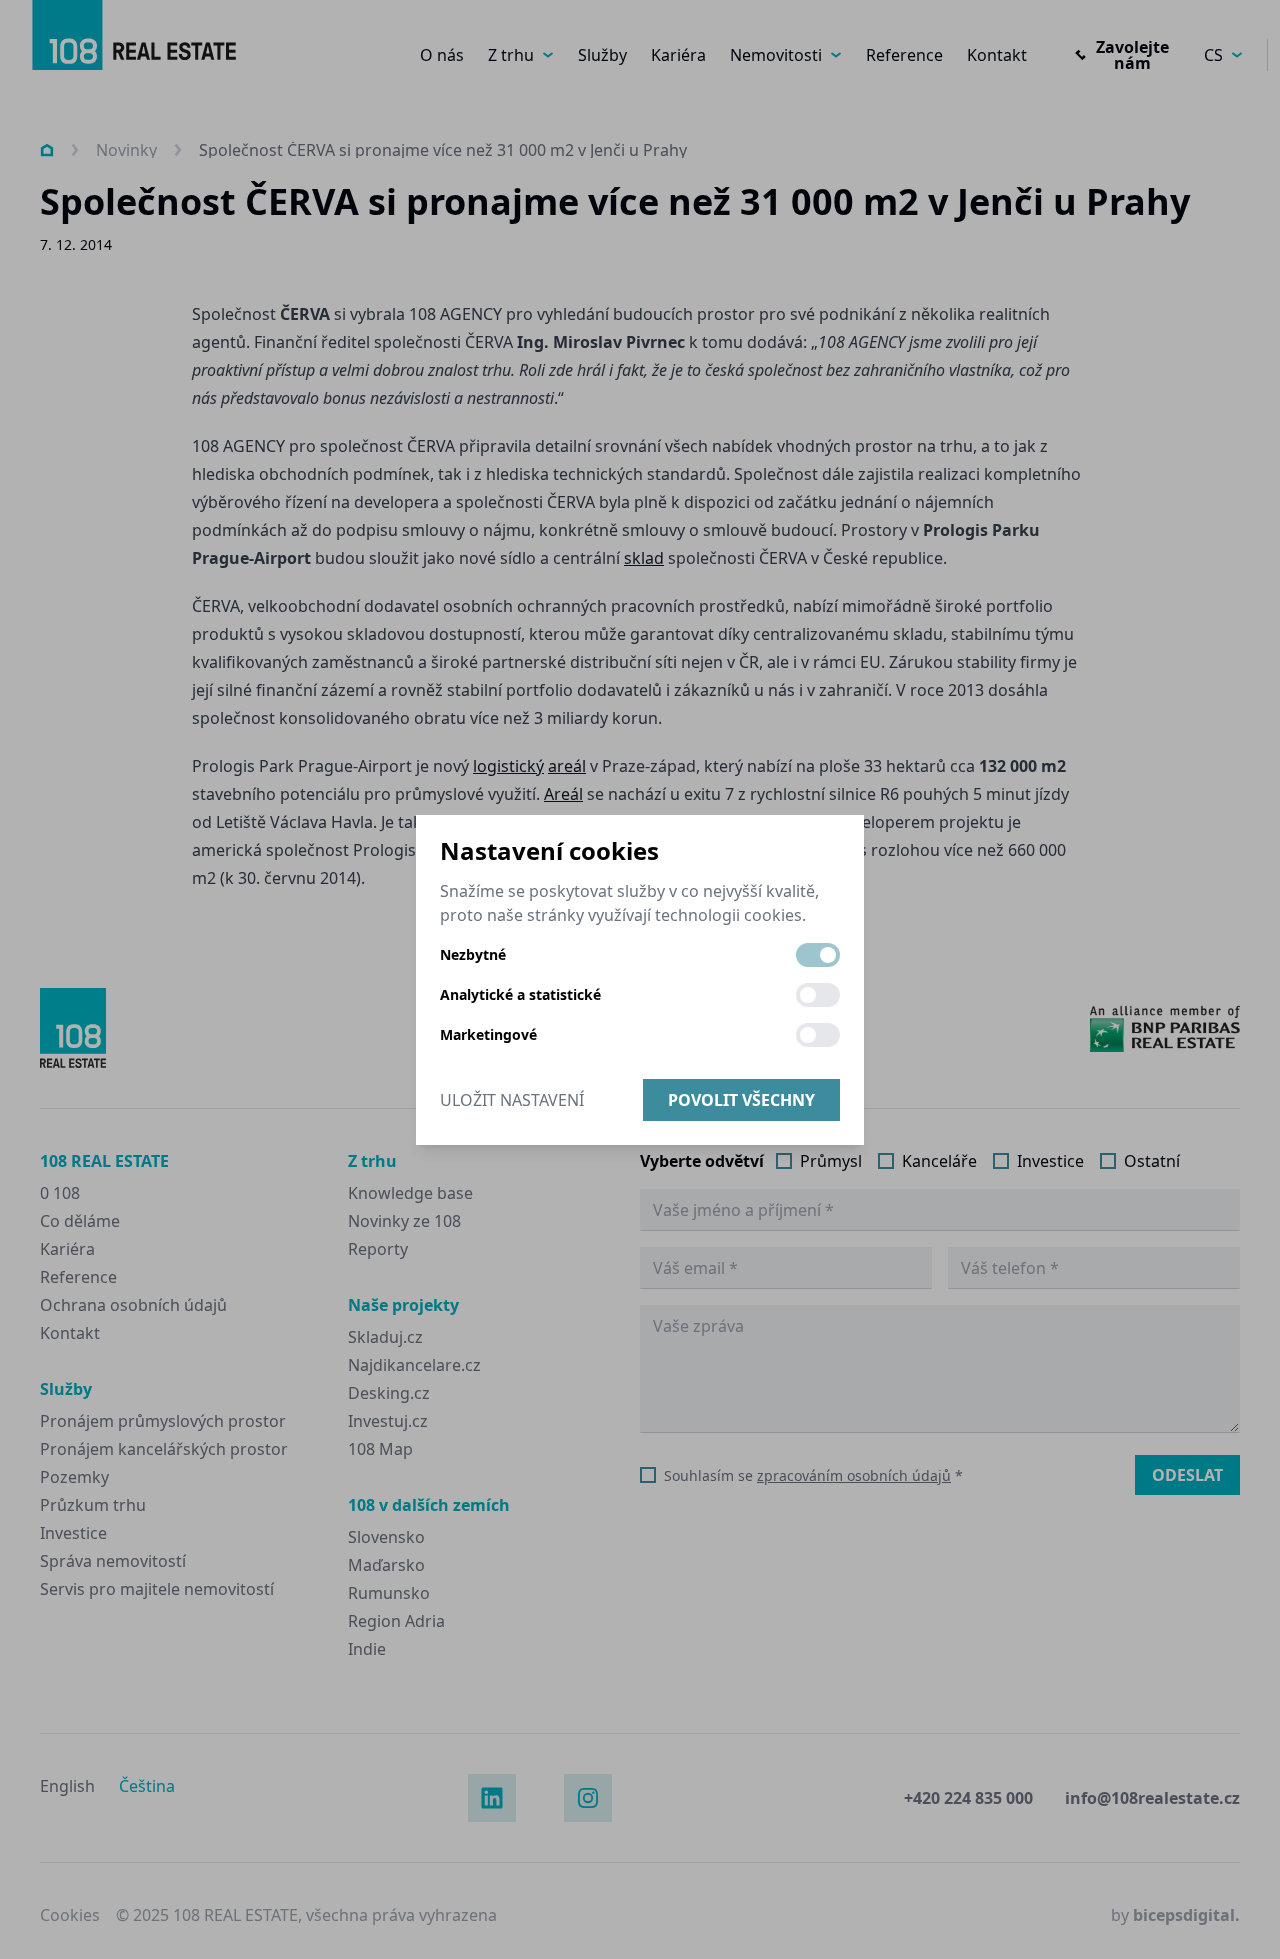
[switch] (818, 955)
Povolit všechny (741, 1100)
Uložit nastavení (512, 1100)
